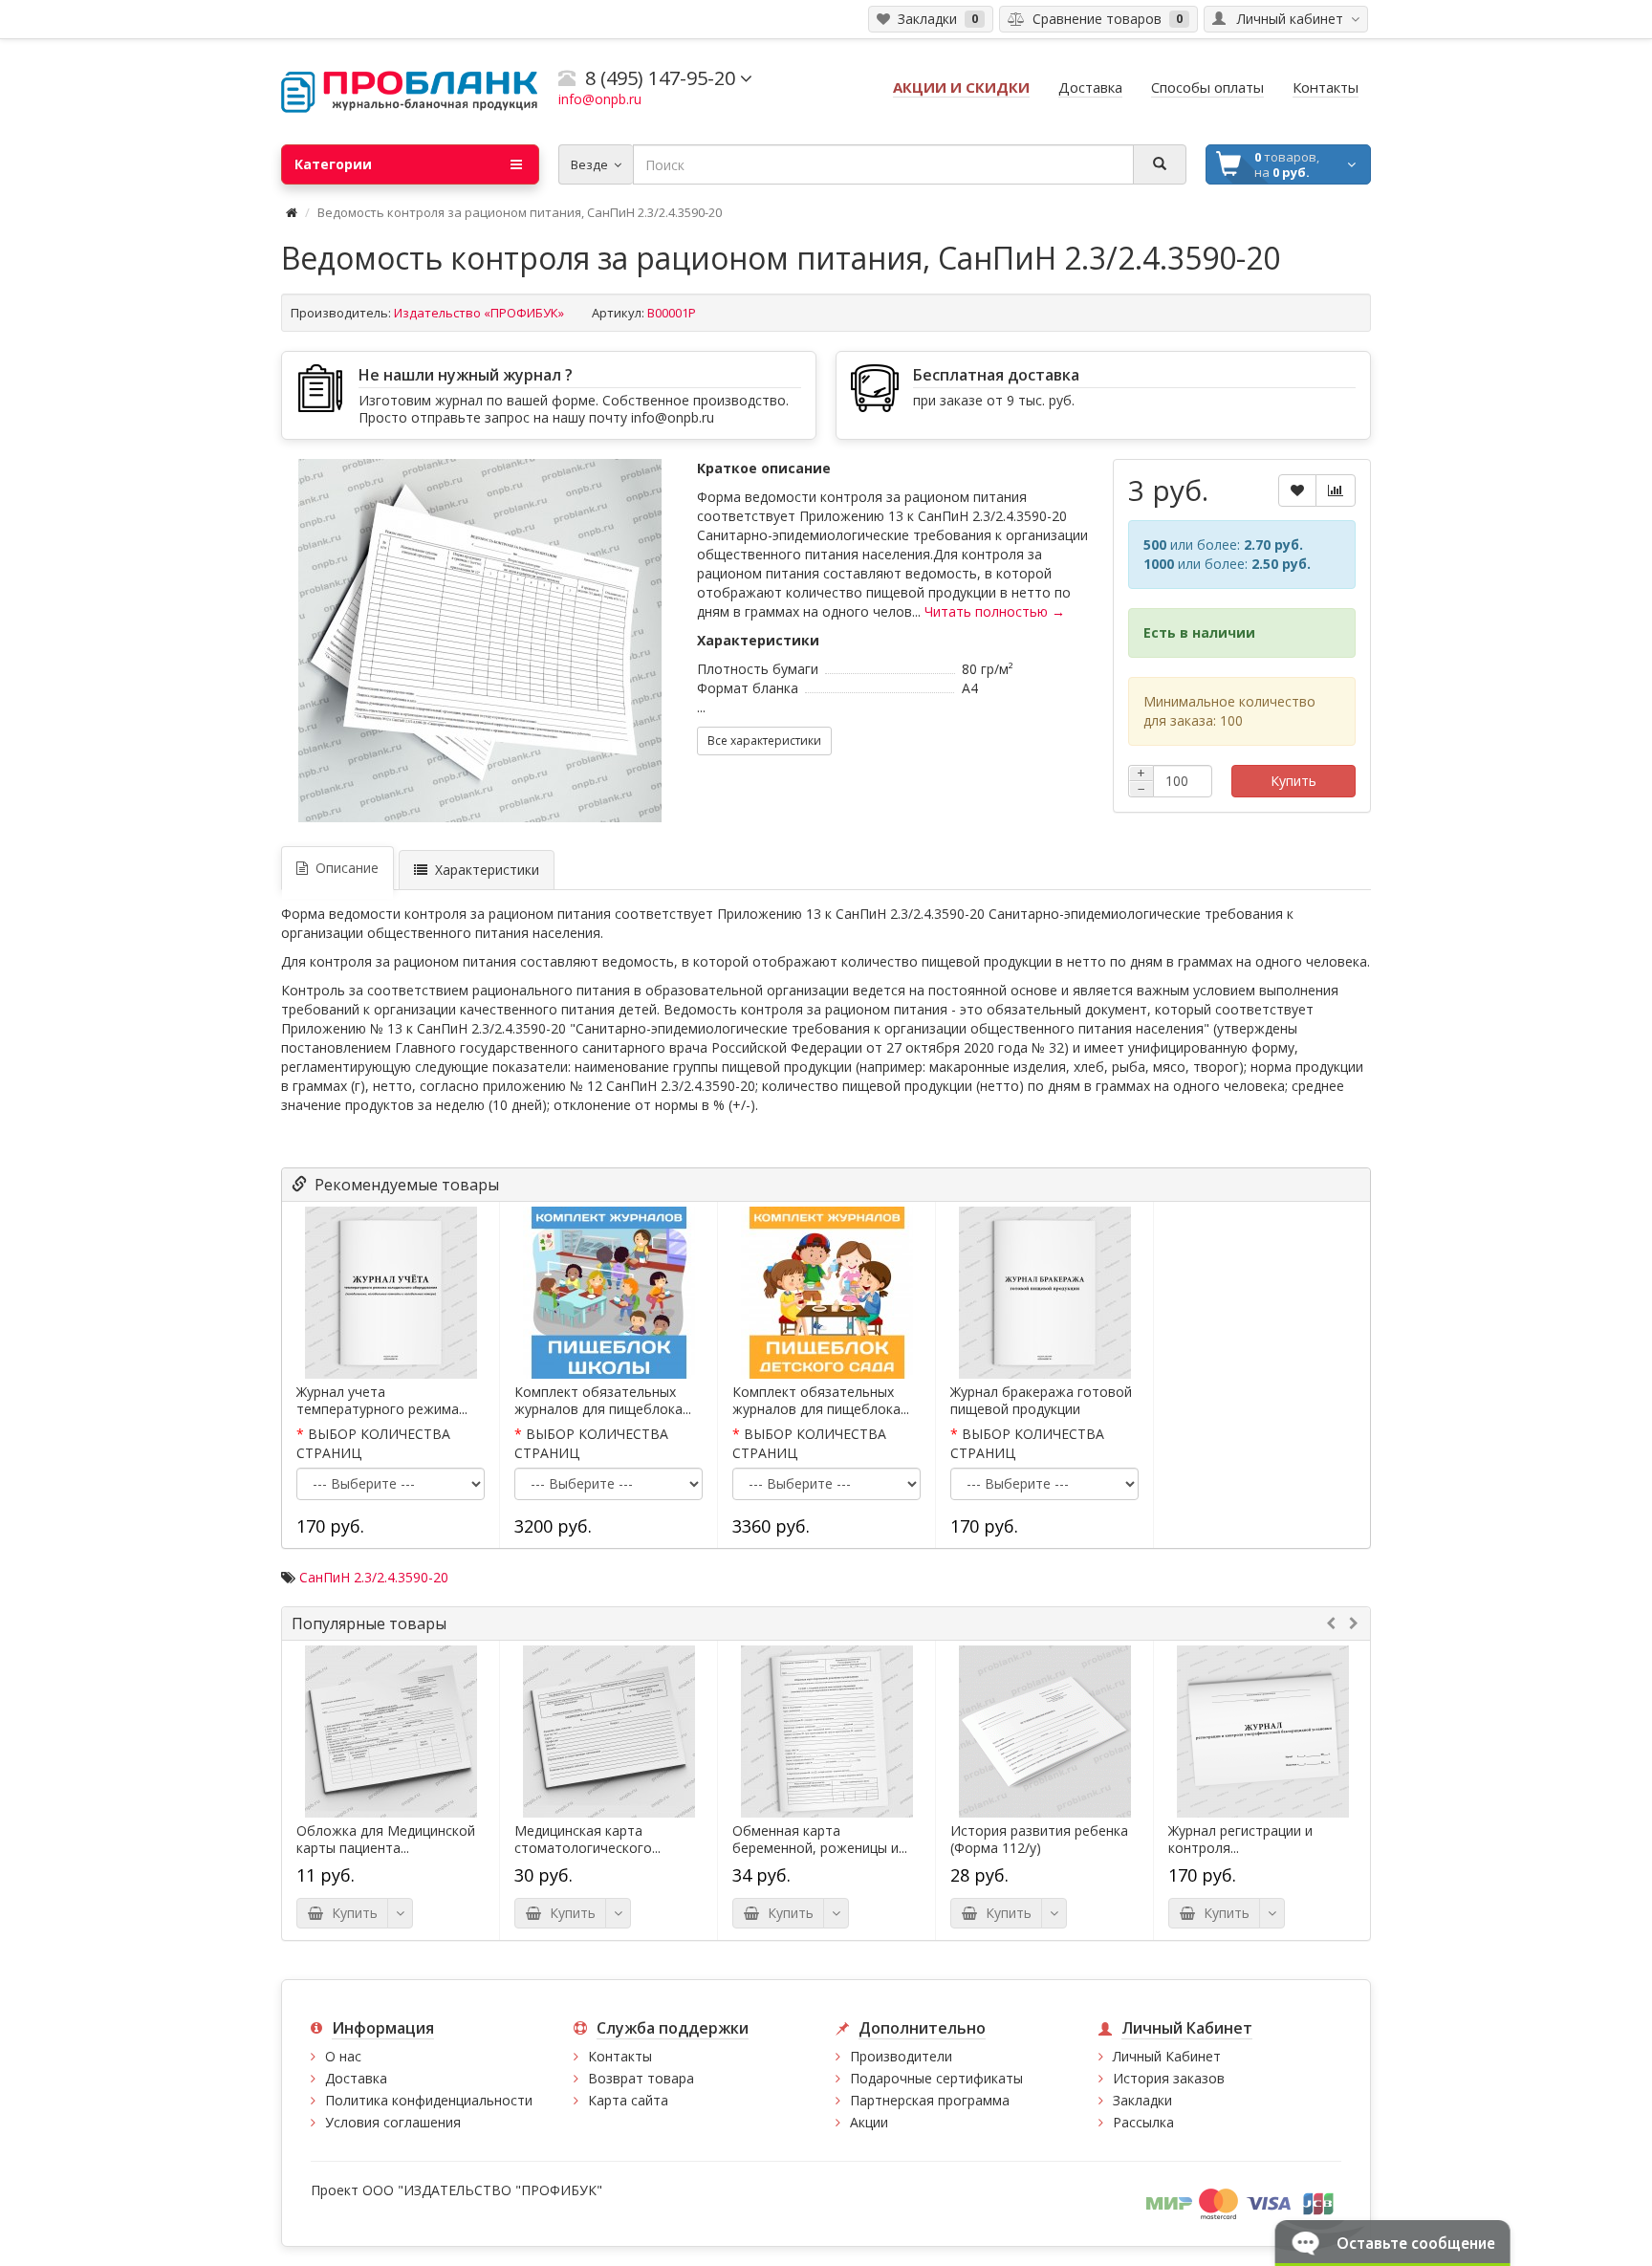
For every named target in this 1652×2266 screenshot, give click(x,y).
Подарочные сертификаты (936, 2078)
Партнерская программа (930, 2100)
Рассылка (1143, 2122)
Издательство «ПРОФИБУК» (479, 313)
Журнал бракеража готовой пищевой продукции (1041, 1401)
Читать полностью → (995, 611)
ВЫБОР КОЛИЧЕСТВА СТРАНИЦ (373, 1443)
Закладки (1142, 2100)
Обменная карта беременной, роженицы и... (820, 1840)
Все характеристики (764, 741)
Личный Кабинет (1167, 2056)
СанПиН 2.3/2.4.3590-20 (374, 1577)
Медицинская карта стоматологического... (587, 1840)
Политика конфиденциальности (429, 2100)
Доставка (356, 2078)
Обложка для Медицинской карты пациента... (386, 1840)
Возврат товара (641, 2078)
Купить (1293, 781)
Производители (901, 2056)
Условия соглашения (393, 2122)
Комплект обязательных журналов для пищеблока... (603, 1401)
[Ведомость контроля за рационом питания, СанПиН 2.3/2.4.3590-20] (480, 641)
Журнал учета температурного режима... (382, 1401)
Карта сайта (628, 2100)
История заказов (1169, 2078)
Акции (869, 2122)
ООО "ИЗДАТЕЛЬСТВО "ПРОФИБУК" (482, 2190)
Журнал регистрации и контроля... (1240, 1840)
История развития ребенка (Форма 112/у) (1039, 1840)
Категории (333, 164)
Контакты (620, 2056)
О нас (343, 2056)
